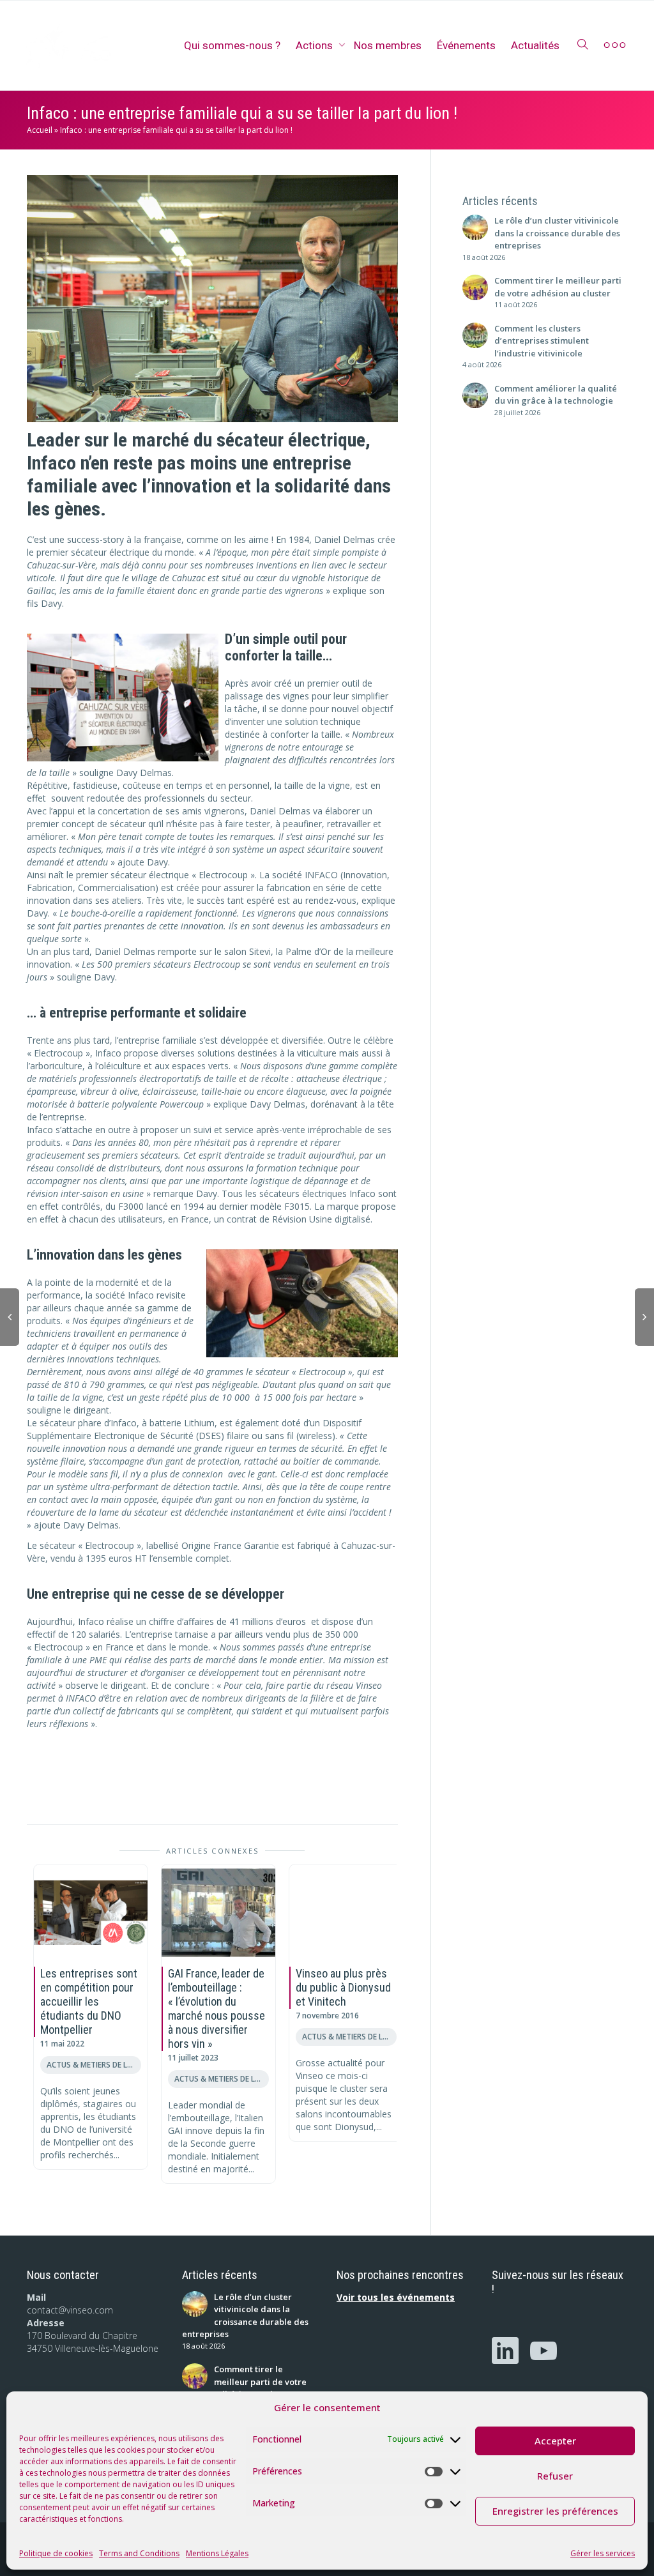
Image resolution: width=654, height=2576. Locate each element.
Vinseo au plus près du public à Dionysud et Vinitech (343, 1987)
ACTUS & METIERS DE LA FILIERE (94, 2064)
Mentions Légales (217, 2553)
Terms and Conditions (139, 2553)
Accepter (555, 2441)
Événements (466, 45)
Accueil (40, 130)
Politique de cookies (56, 2553)
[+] (91, 1912)
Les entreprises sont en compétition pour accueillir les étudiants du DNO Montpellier (89, 2001)
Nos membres (388, 45)
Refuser (555, 2476)
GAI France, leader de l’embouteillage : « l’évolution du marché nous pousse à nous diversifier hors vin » (217, 2008)
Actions (316, 45)
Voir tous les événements (396, 2297)
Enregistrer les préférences (555, 2511)
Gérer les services (603, 2553)
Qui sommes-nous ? (232, 45)
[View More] (615, 45)
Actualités (535, 45)
